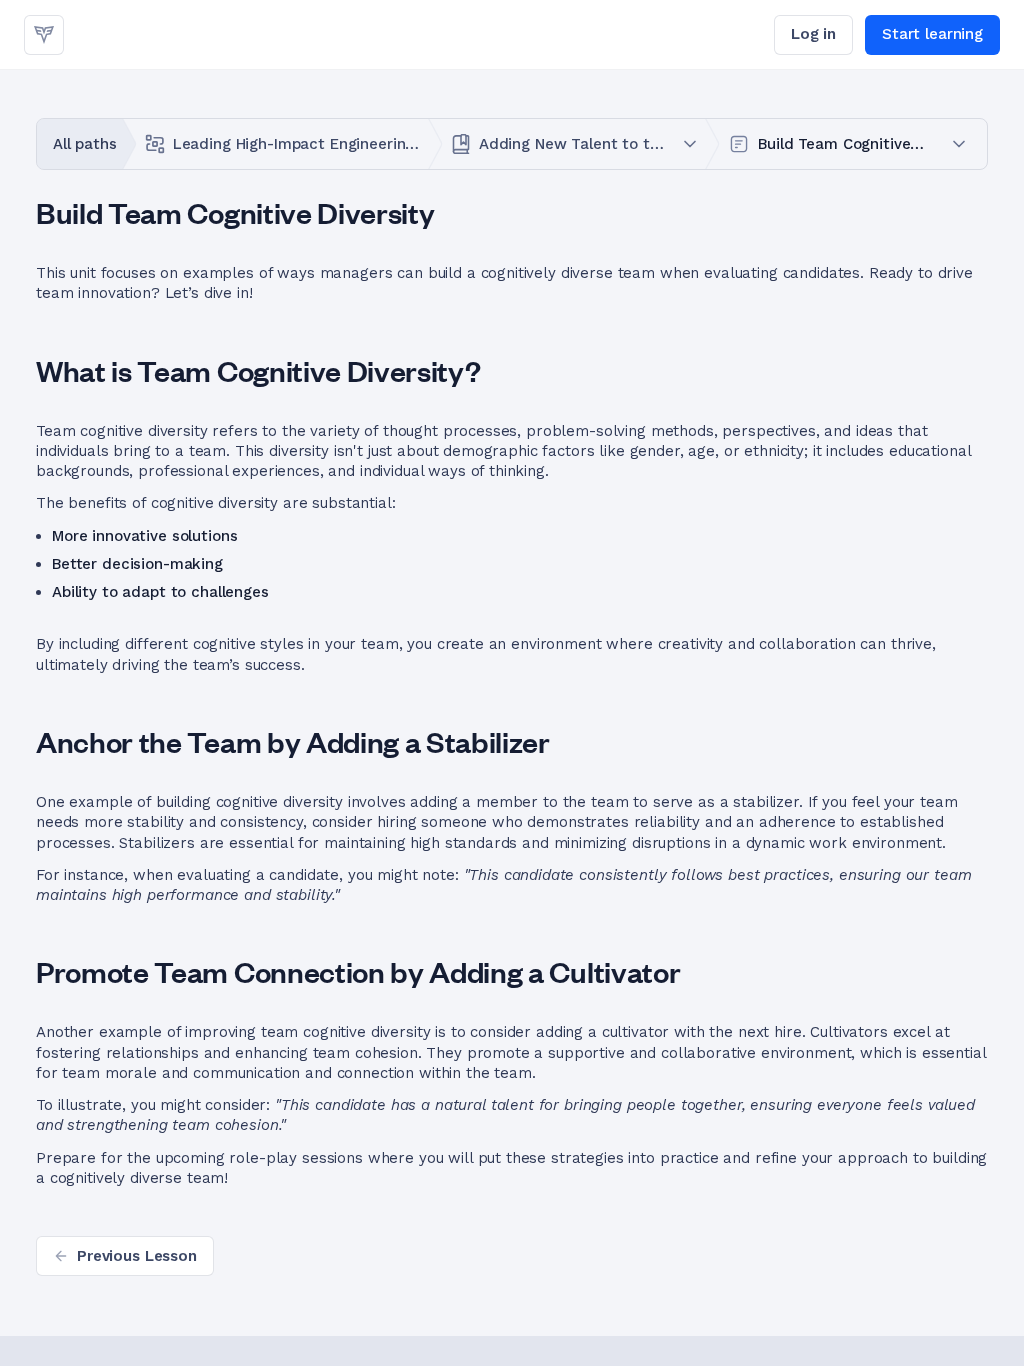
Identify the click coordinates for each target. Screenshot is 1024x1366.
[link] (44, 35)
